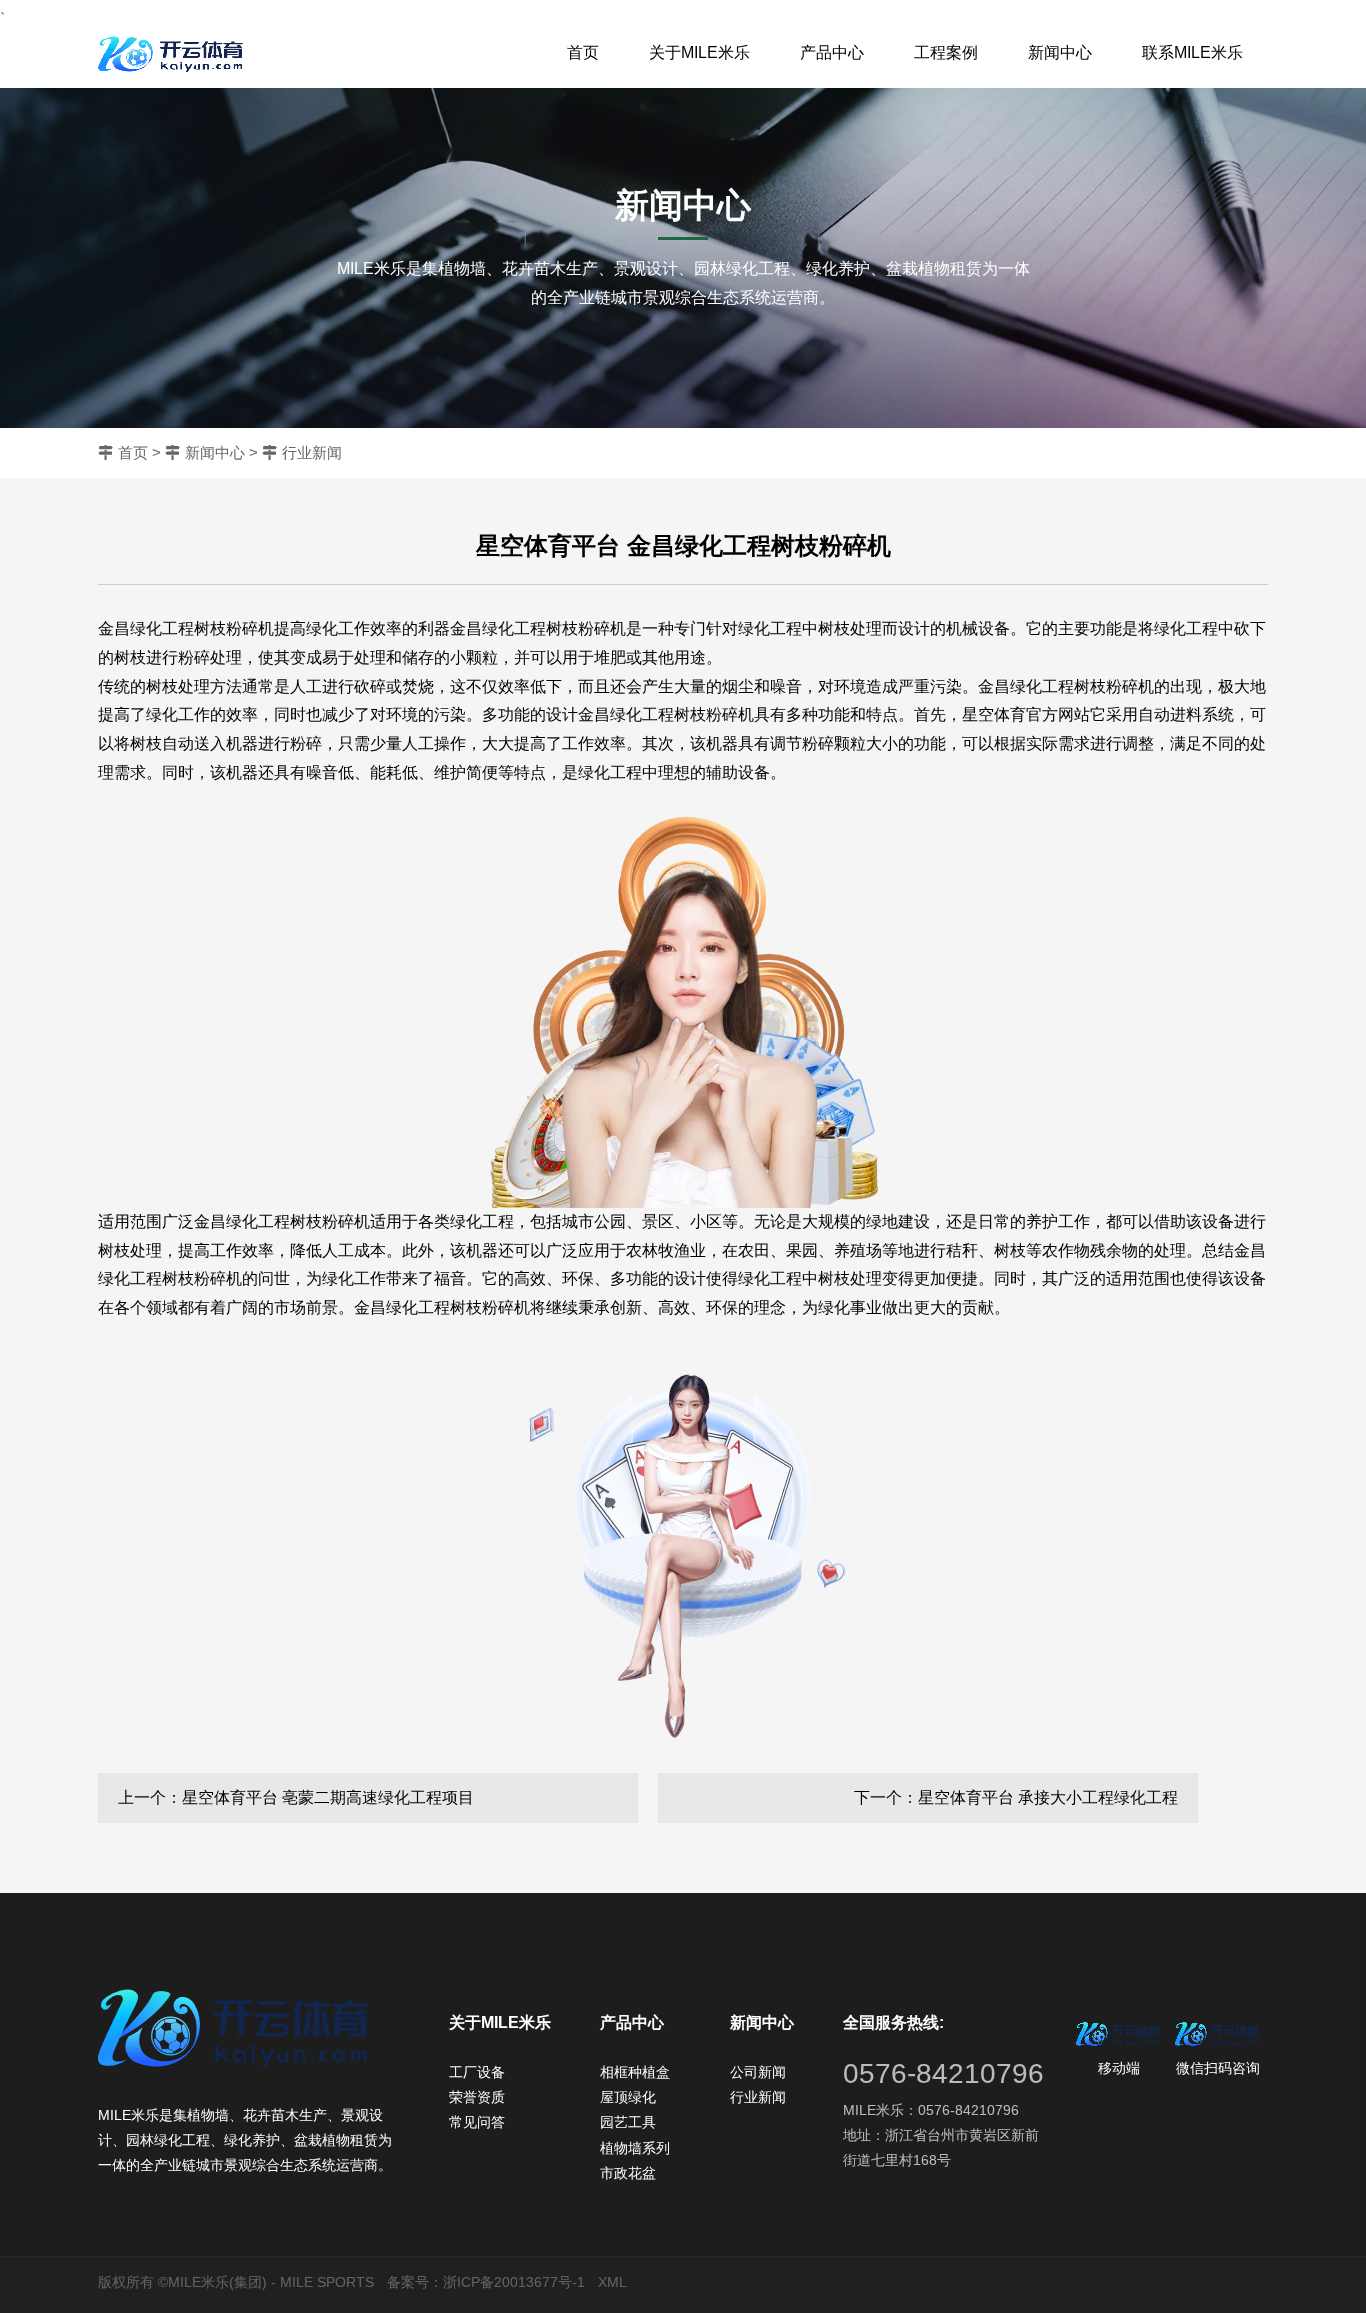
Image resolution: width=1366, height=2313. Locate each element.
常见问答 (477, 2122)
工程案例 (946, 52)
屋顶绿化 (628, 2097)
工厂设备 (477, 2072)
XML (612, 2282)
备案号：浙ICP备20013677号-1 (486, 2282)
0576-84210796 (943, 2073)
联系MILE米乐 (1192, 52)
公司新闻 (758, 2072)
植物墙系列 (635, 2148)
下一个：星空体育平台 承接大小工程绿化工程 (1016, 1797)
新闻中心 (1060, 52)
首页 (583, 52)
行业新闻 (312, 452)
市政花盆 (628, 2173)
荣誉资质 (477, 2097)
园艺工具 (628, 2122)
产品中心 (832, 52)
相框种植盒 (635, 2072)
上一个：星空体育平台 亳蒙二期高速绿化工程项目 (296, 1797)
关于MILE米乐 (699, 52)
